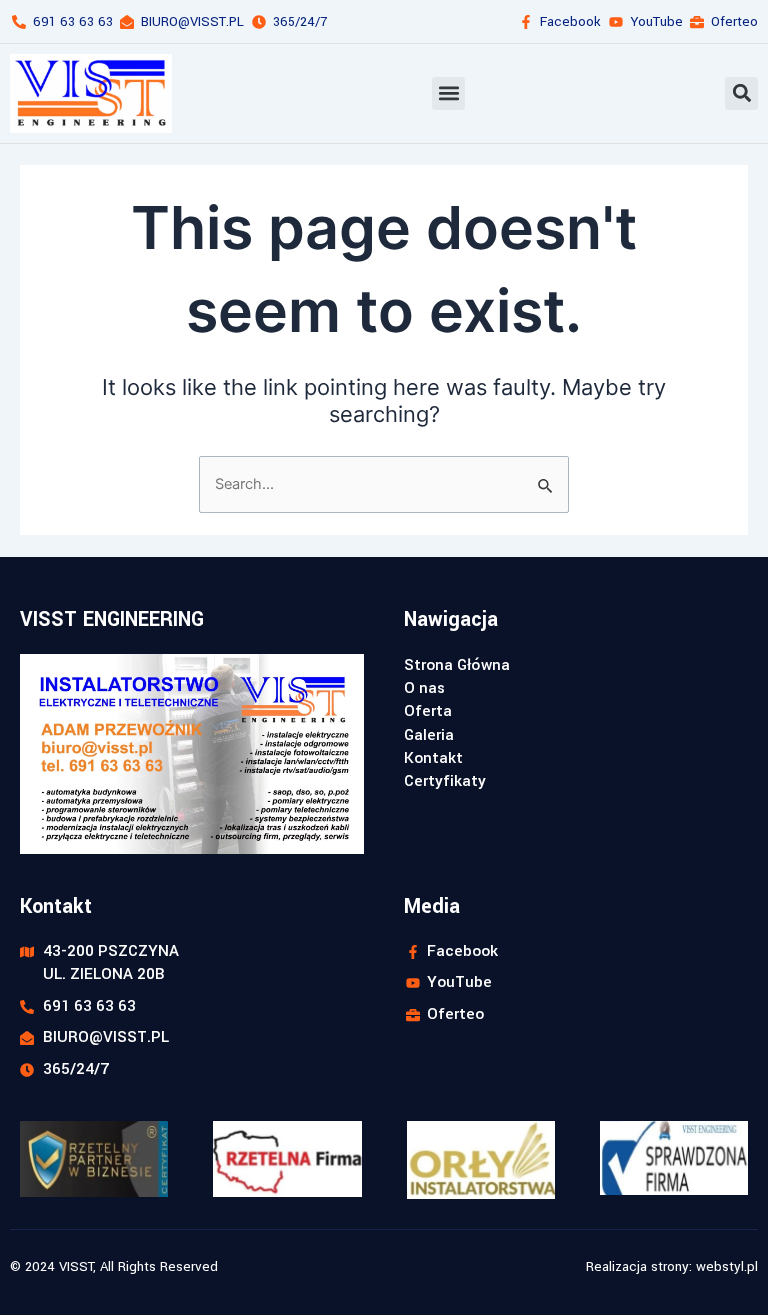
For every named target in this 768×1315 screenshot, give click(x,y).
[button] (448, 93)
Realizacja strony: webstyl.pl (672, 1266)
